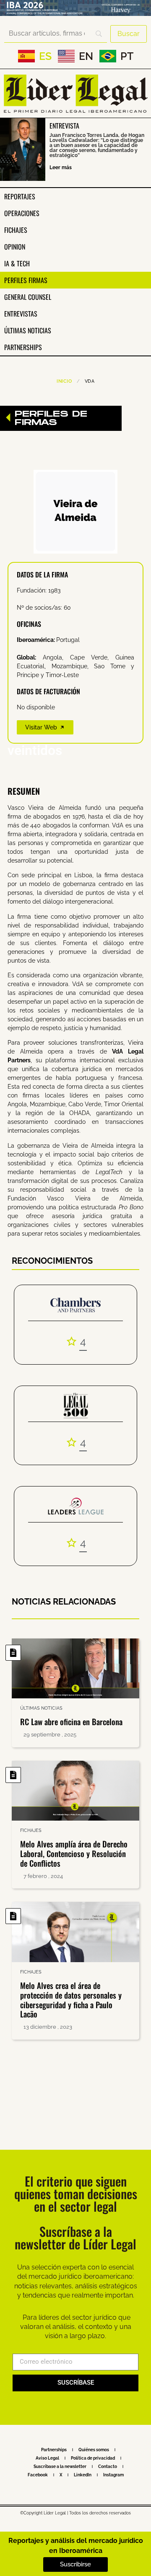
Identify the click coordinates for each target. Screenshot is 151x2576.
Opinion (15, 247)
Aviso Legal (47, 2458)
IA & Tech (17, 263)
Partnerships (23, 347)
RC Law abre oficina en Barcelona (71, 1721)
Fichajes (16, 230)
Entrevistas (21, 314)
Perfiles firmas (26, 280)
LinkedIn (83, 2475)
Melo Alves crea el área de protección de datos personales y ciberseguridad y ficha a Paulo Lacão (71, 1999)
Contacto (108, 2467)
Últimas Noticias (28, 330)
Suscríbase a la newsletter (60, 2467)
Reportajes (20, 196)
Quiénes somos (94, 2450)
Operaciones (22, 213)
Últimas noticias (41, 1708)
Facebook (38, 2475)
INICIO (64, 381)
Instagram (113, 2475)
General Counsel (28, 297)
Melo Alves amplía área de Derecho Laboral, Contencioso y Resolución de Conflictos (74, 1853)
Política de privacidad (93, 2458)
